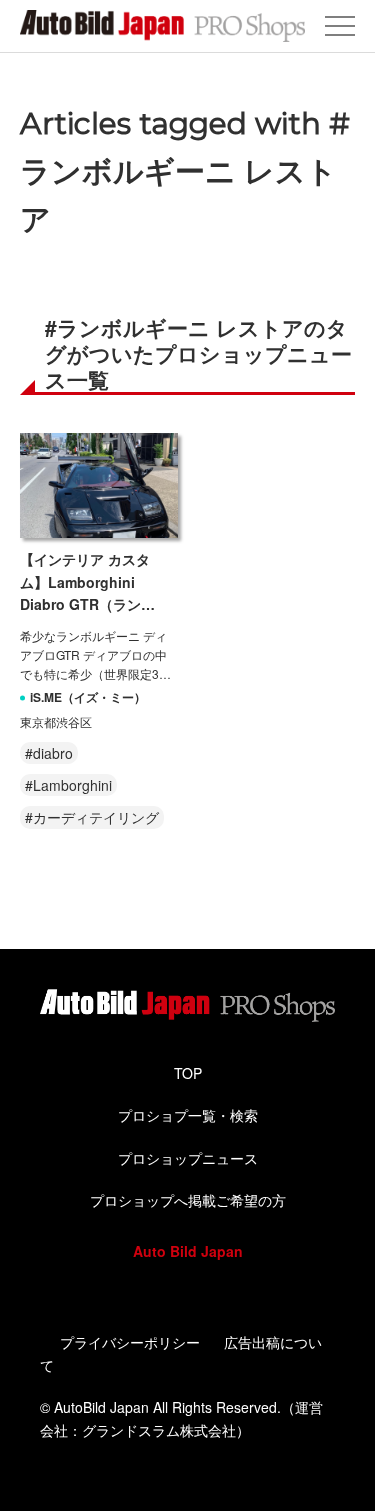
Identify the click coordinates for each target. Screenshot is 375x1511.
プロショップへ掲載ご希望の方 (188, 1200)
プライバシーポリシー (130, 1342)
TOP (188, 1073)
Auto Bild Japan (188, 1251)
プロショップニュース (188, 1158)
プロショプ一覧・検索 (188, 1115)
